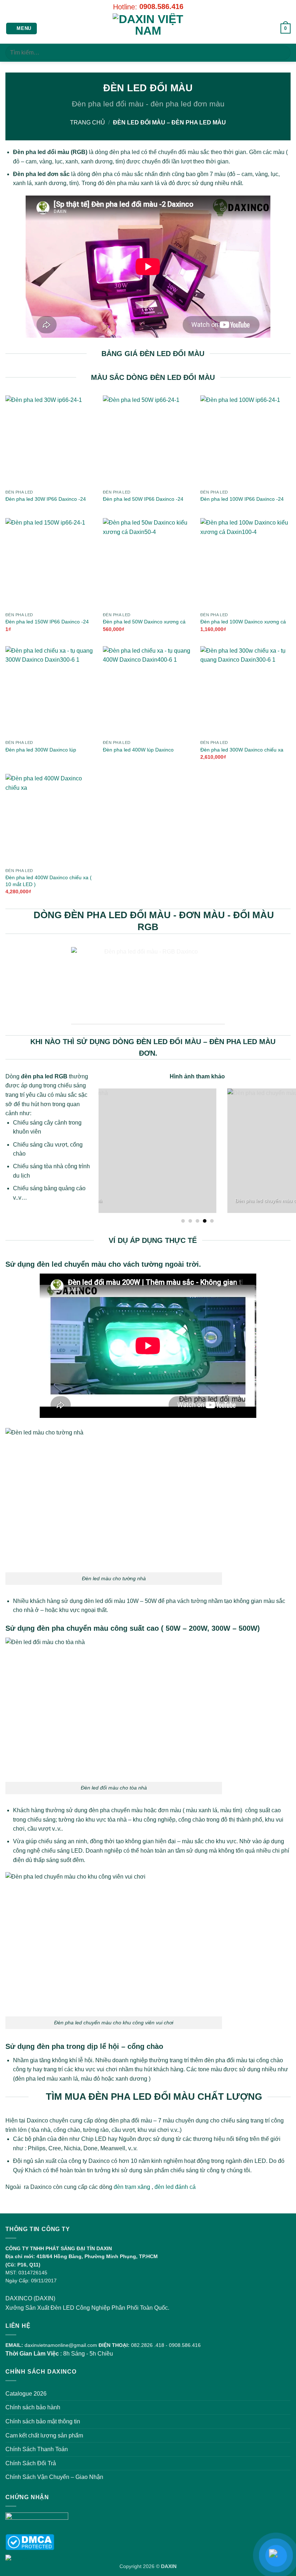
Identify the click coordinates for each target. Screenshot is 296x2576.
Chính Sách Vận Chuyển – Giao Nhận (54, 2477)
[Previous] (103, 1155)
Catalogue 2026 (26, 2394)
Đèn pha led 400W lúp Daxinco (138, 750)
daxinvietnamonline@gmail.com (61, 2345)
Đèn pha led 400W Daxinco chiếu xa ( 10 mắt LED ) (49, 881)
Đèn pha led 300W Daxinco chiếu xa (242, 750)
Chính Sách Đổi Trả (31, 2463)
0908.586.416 (161, 6)
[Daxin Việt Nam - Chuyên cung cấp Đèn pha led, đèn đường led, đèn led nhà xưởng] (148, 29)
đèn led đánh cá (176, 2187)
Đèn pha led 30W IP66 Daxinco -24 (46, 499)
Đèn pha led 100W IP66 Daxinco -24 (242, 499)
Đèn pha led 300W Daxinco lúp (41, 750)
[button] (22, 29)
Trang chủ (88, 122)
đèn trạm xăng (132, 2187)
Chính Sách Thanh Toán (37, 2449)
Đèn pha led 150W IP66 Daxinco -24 (47, 622)
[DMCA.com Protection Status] (30, 2542)
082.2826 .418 (148, 2345)
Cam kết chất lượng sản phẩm (44, 2435)
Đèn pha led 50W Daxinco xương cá (144, 622)
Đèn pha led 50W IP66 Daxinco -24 (143, 499)
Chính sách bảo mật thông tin (43, 2421)
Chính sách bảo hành (33, 2407)
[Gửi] (282, 52)
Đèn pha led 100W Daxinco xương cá (243, 622)
